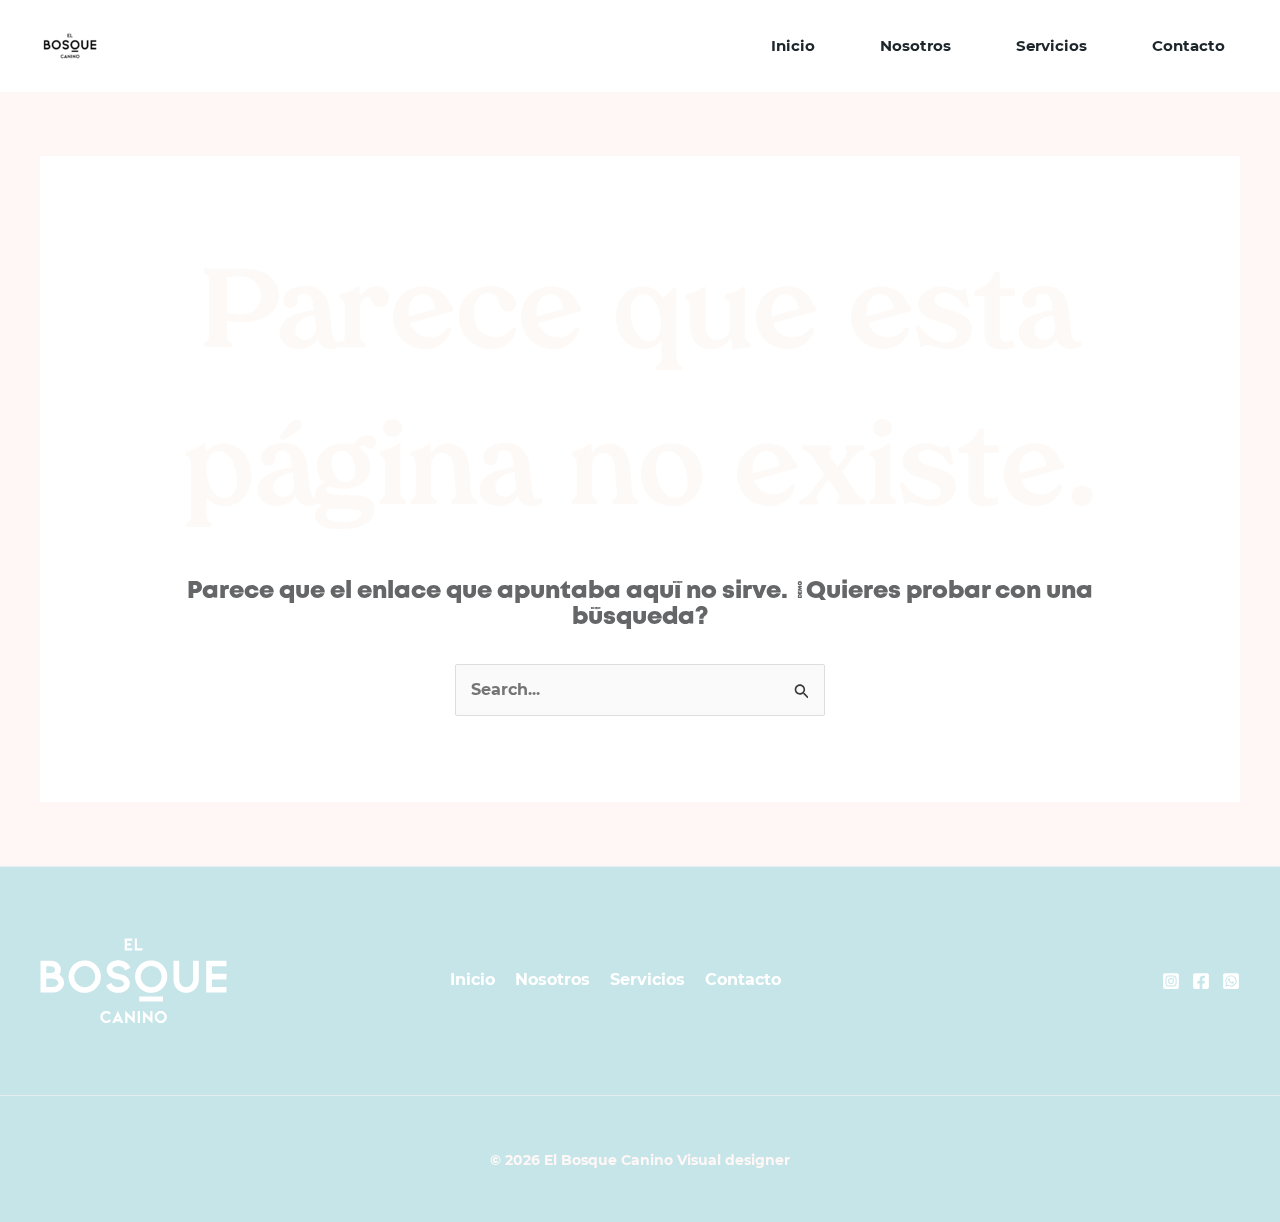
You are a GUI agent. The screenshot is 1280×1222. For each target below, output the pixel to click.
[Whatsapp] (1231, 981)
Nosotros (915, 45)
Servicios (1051, 45)
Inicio (793, 45)
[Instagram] (1171, 981)
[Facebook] (1201, 981)
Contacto (1188, 45)
